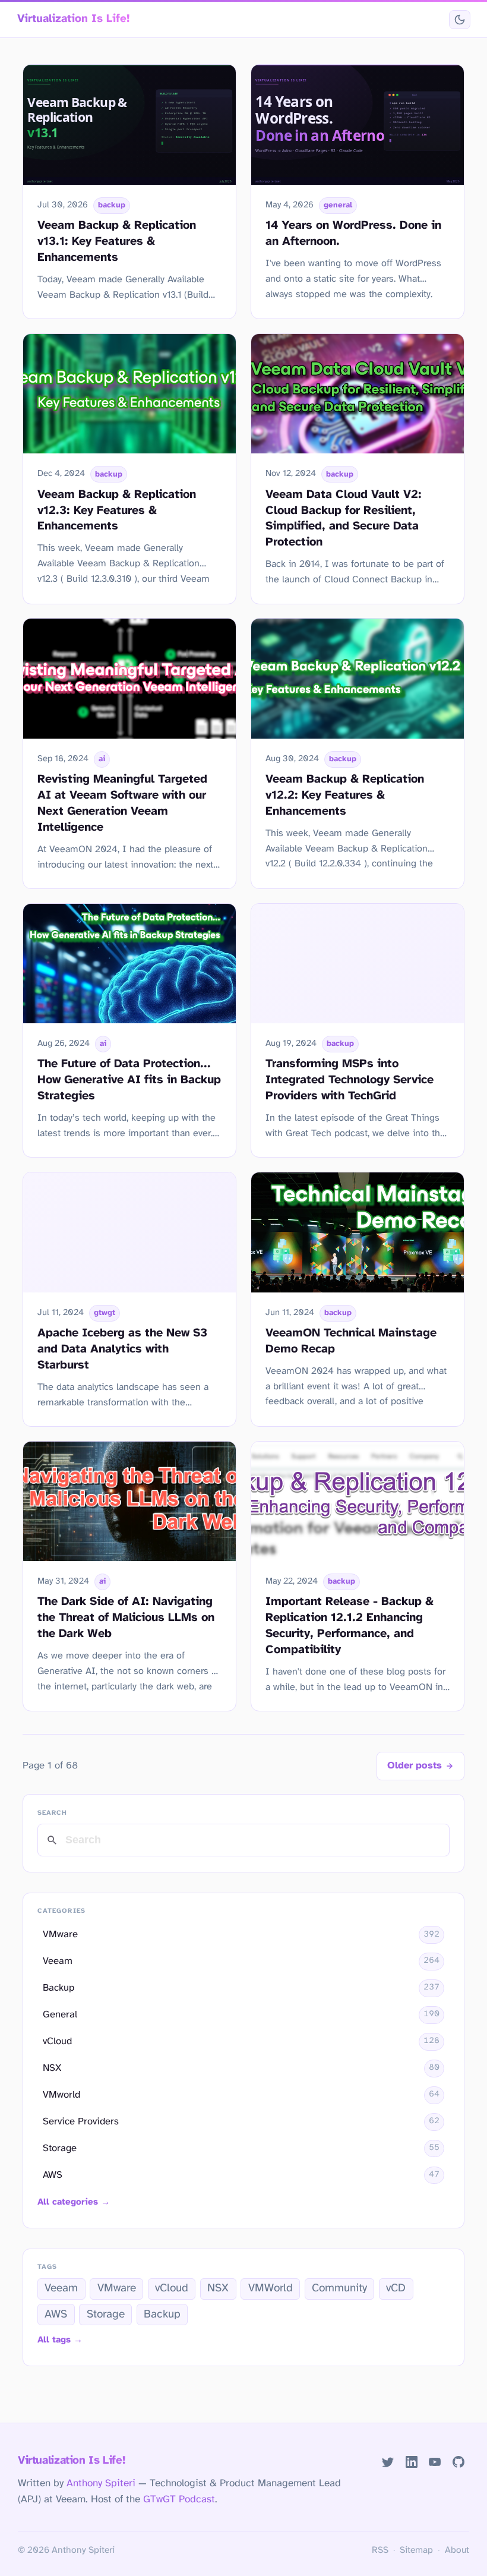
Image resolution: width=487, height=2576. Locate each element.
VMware (117, 2288)
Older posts (415, 1766)
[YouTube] (435, 2462)
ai (102, 759)
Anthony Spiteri (101, 2483)
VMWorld (271, 2288)
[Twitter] (388, 2462)
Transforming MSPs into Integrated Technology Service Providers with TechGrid (350, 1080)
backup (112, 205)
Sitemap (416, 2550)
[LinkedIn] (411, 2462)
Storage (106, 2315)
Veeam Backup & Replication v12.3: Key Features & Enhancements (117, 511)
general (338, 205)
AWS (56, 2315)
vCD (396, 2288)
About (457, 2550)
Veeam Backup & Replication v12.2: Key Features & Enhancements (345, 795)
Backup (162, 2315)
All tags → (60, 2340)
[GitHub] (459, 2462)
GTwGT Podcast (179, 2499)
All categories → (74, 2202)
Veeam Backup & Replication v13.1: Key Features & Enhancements (117, 242)
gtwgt (105, 1313)
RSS (380, 2550)
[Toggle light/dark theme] (459, 20)
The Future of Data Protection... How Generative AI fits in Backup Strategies (129, 1080)
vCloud (172, 2288)
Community (339, 2288)
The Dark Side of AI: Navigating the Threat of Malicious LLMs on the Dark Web (126, 1618)
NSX (218, 2288)
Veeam (61, 2288)
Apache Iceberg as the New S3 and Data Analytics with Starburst (122, 1349)
